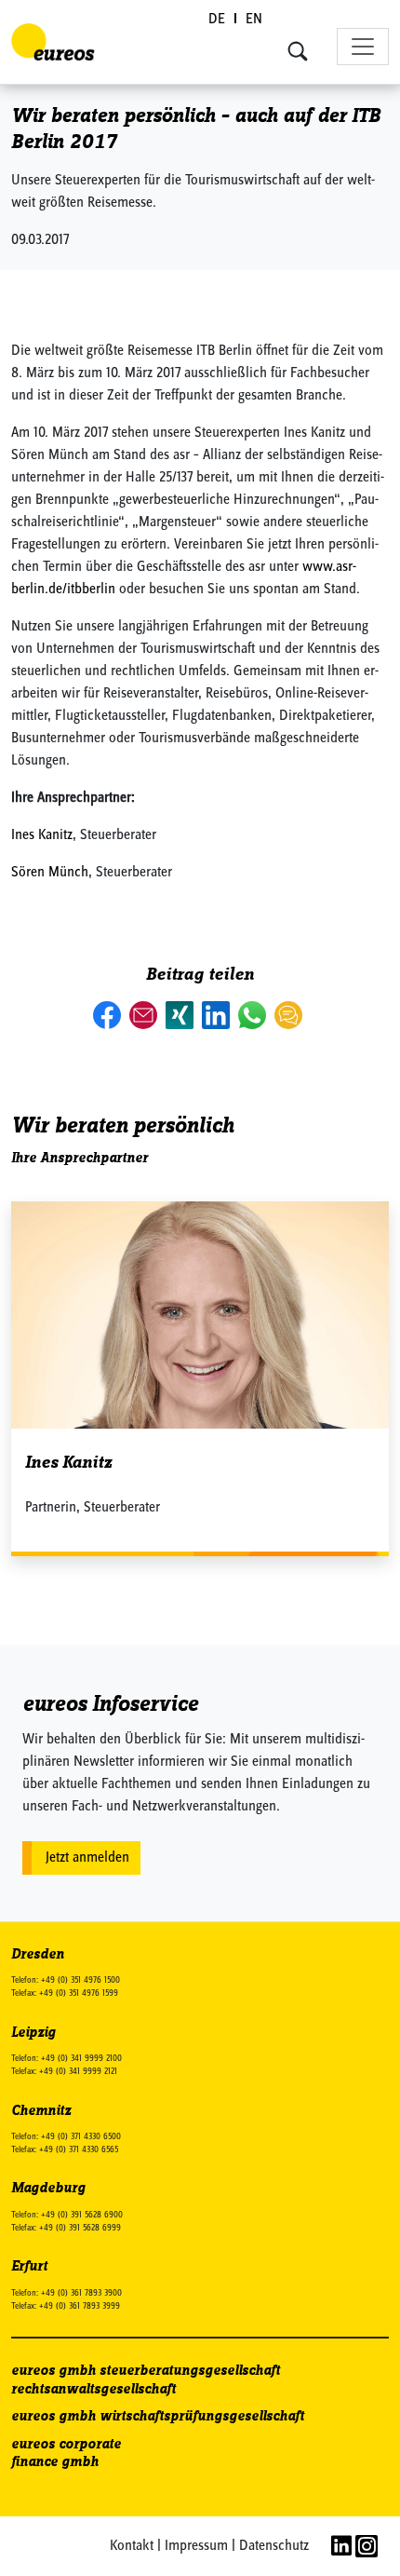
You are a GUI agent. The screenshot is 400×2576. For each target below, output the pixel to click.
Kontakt (132, 2546)
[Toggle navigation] (363, 47)
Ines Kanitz (42, 835)
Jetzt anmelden (87, 1858)
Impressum (196, 2546)
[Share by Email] (145, 1015)
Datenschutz (274, 2546)
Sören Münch (50, 873)
